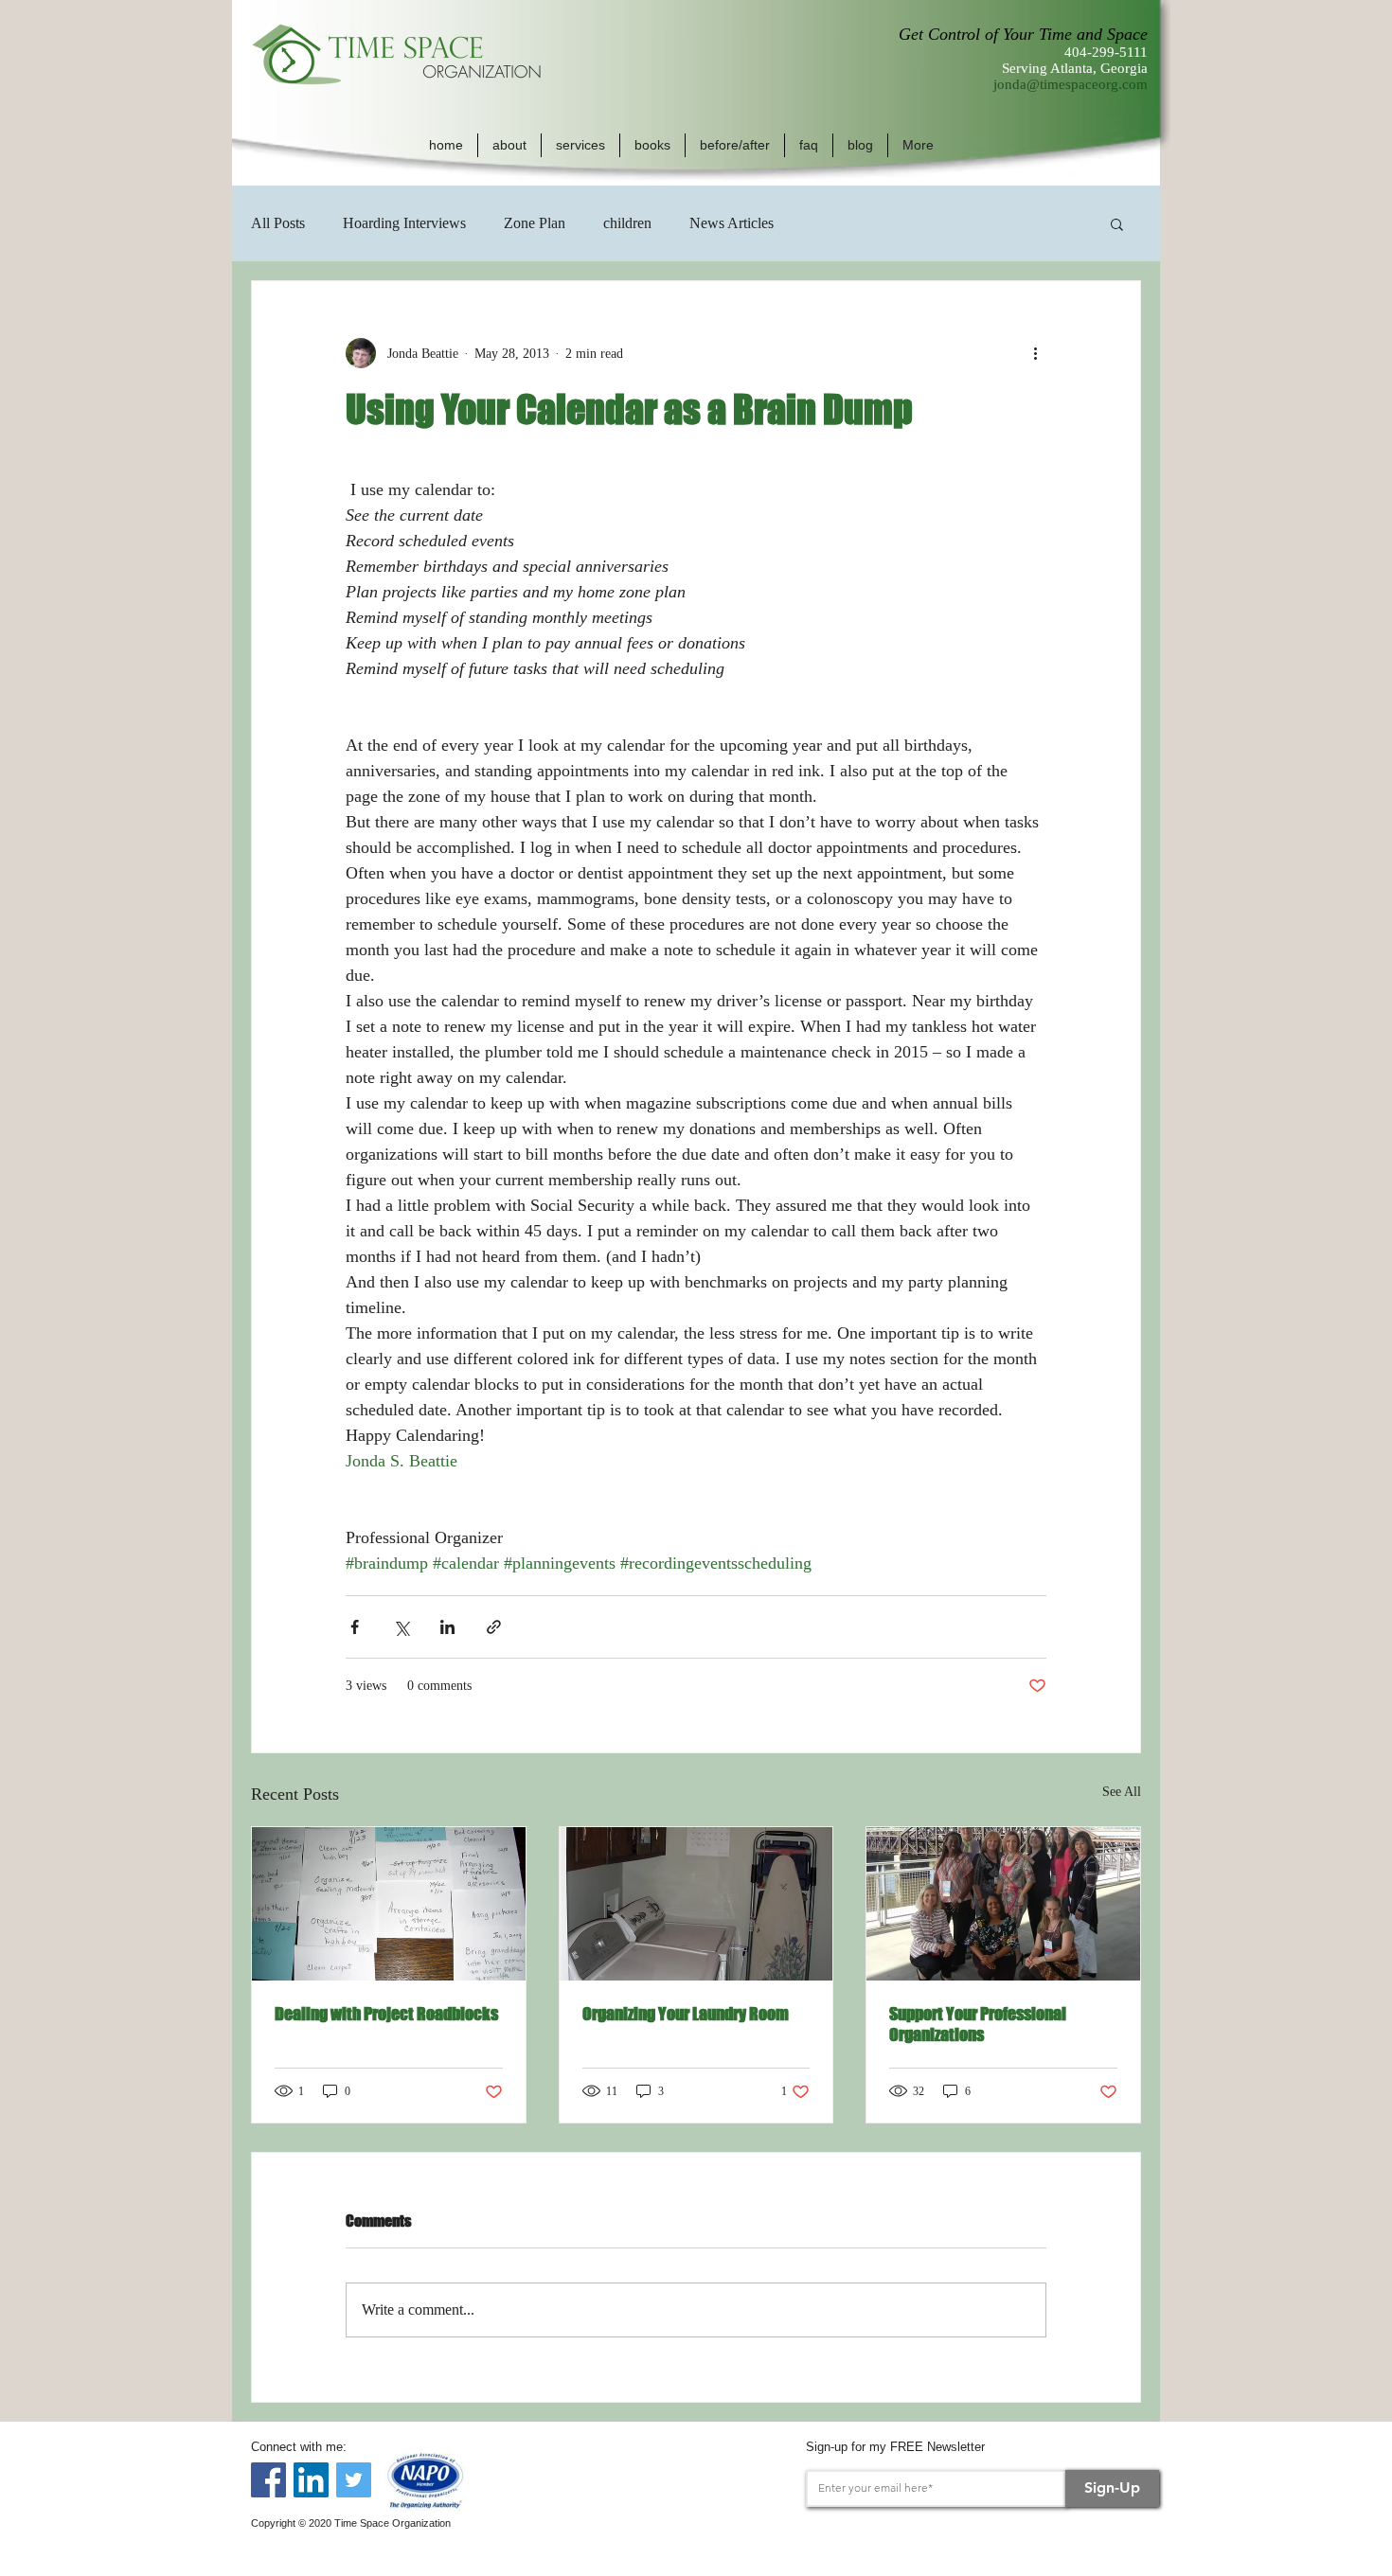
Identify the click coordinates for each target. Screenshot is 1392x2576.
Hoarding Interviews (404, 223)
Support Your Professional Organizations (978, 2024)
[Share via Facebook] (355, 1627)
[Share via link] (494, 1627)
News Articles (732, 223)
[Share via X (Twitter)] (401, 1627)
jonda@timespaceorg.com (1071, 84)
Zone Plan (535, 223)
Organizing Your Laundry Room (686, 2014)
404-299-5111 (1106, 52)
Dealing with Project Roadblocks (386, 2014)
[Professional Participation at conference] (1003, 1904)
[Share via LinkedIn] (447, 1627)
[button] (509, 145)
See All (1122, 1792)
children (627, 223)
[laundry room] (696, 1904)
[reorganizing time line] (389, 1904)
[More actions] (1035, 353)
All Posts (278, 223)
